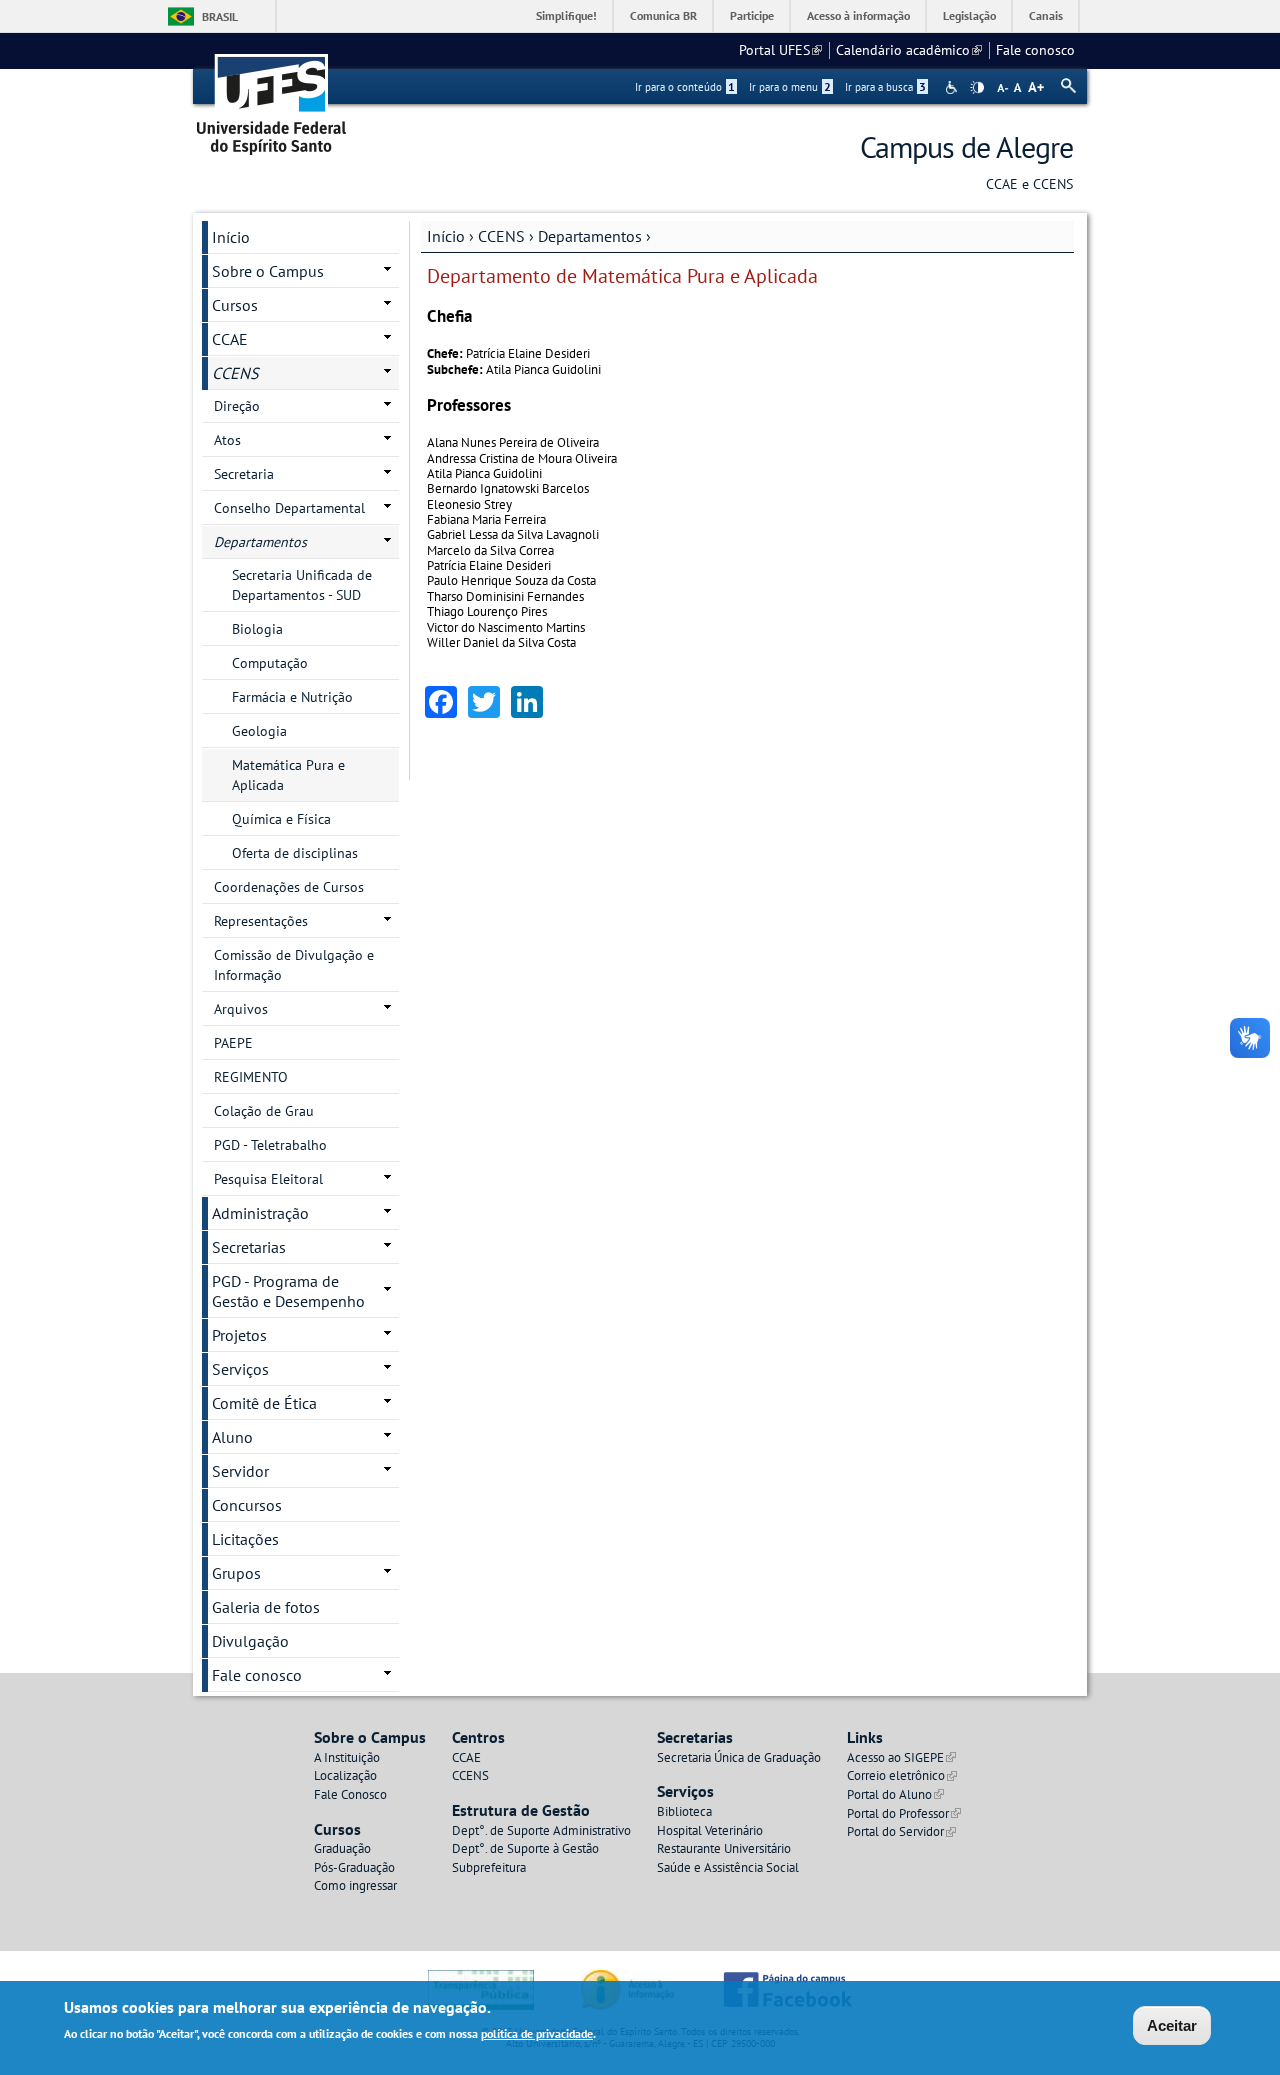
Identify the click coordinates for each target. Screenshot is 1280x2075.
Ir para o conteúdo (685, 87)
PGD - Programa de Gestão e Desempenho (288, 1291)
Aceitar (1172, 2025)
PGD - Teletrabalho (270, 1145)
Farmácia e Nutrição (292, 697)
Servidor (240, 1471)
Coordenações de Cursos (289, 887)
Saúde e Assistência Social (728, 1867)
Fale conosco (1035, 50)
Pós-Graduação (354, 1867)
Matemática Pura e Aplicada (288, 775)
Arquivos (241, 1009)
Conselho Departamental (289, 508)
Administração (260, 1213)
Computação (270, 663)
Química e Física (281, 819)
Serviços (240, 1369)
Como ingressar (355, 1885)
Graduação (342, 1848)
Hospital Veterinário (710, 1830)
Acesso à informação (858, 15)
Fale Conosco (350, 1794)
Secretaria (244, 474)
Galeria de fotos (266, 1607)
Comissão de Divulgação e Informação (294, 965)
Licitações (245, 1539)
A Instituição (347, 1757)
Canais (1046, 15)
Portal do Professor (904, 1813)
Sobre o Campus (268, 271)
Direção (237, 406)
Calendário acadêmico (909, 50)
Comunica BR (663, 15)
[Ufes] (272, 97)
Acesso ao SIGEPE (901, 1757)
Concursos (247, 1505)
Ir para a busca (885, 87)
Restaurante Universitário (724, 1848)
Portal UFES (780, 50)
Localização (345, 1775)
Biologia (257, 629)
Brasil (220, 16)
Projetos (239, 1335)
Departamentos (590, 236)
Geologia (259, 731)
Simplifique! (566, 15)
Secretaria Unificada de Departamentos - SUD (302, 585)
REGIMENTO (251, 1077)
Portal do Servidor (901, 1831)
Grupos (236, 1573)
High (977, 88)
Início (446, 236)
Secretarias (249, 1247)
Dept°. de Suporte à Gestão (525, 1848)
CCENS (501, 236)
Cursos (235, 305)
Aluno (232, 1437)
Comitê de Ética (264, 1403)
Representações (261, 921)
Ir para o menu (790, 87)
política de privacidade (537, 2033)
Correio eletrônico (902, 1775)
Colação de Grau (264, 1111)
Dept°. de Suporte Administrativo (541, 1830)
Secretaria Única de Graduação (739, 1757)
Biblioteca (684, 1811)
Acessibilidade (953, 87)
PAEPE (233, 1043)
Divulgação (250, 1641)
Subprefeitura (489, 1867)
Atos (227, 440)
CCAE (230, 339)
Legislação (969, 15)
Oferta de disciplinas (295, 853)
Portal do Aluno (895, 1794)
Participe (752, 15)
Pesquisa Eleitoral (268, 1179)
